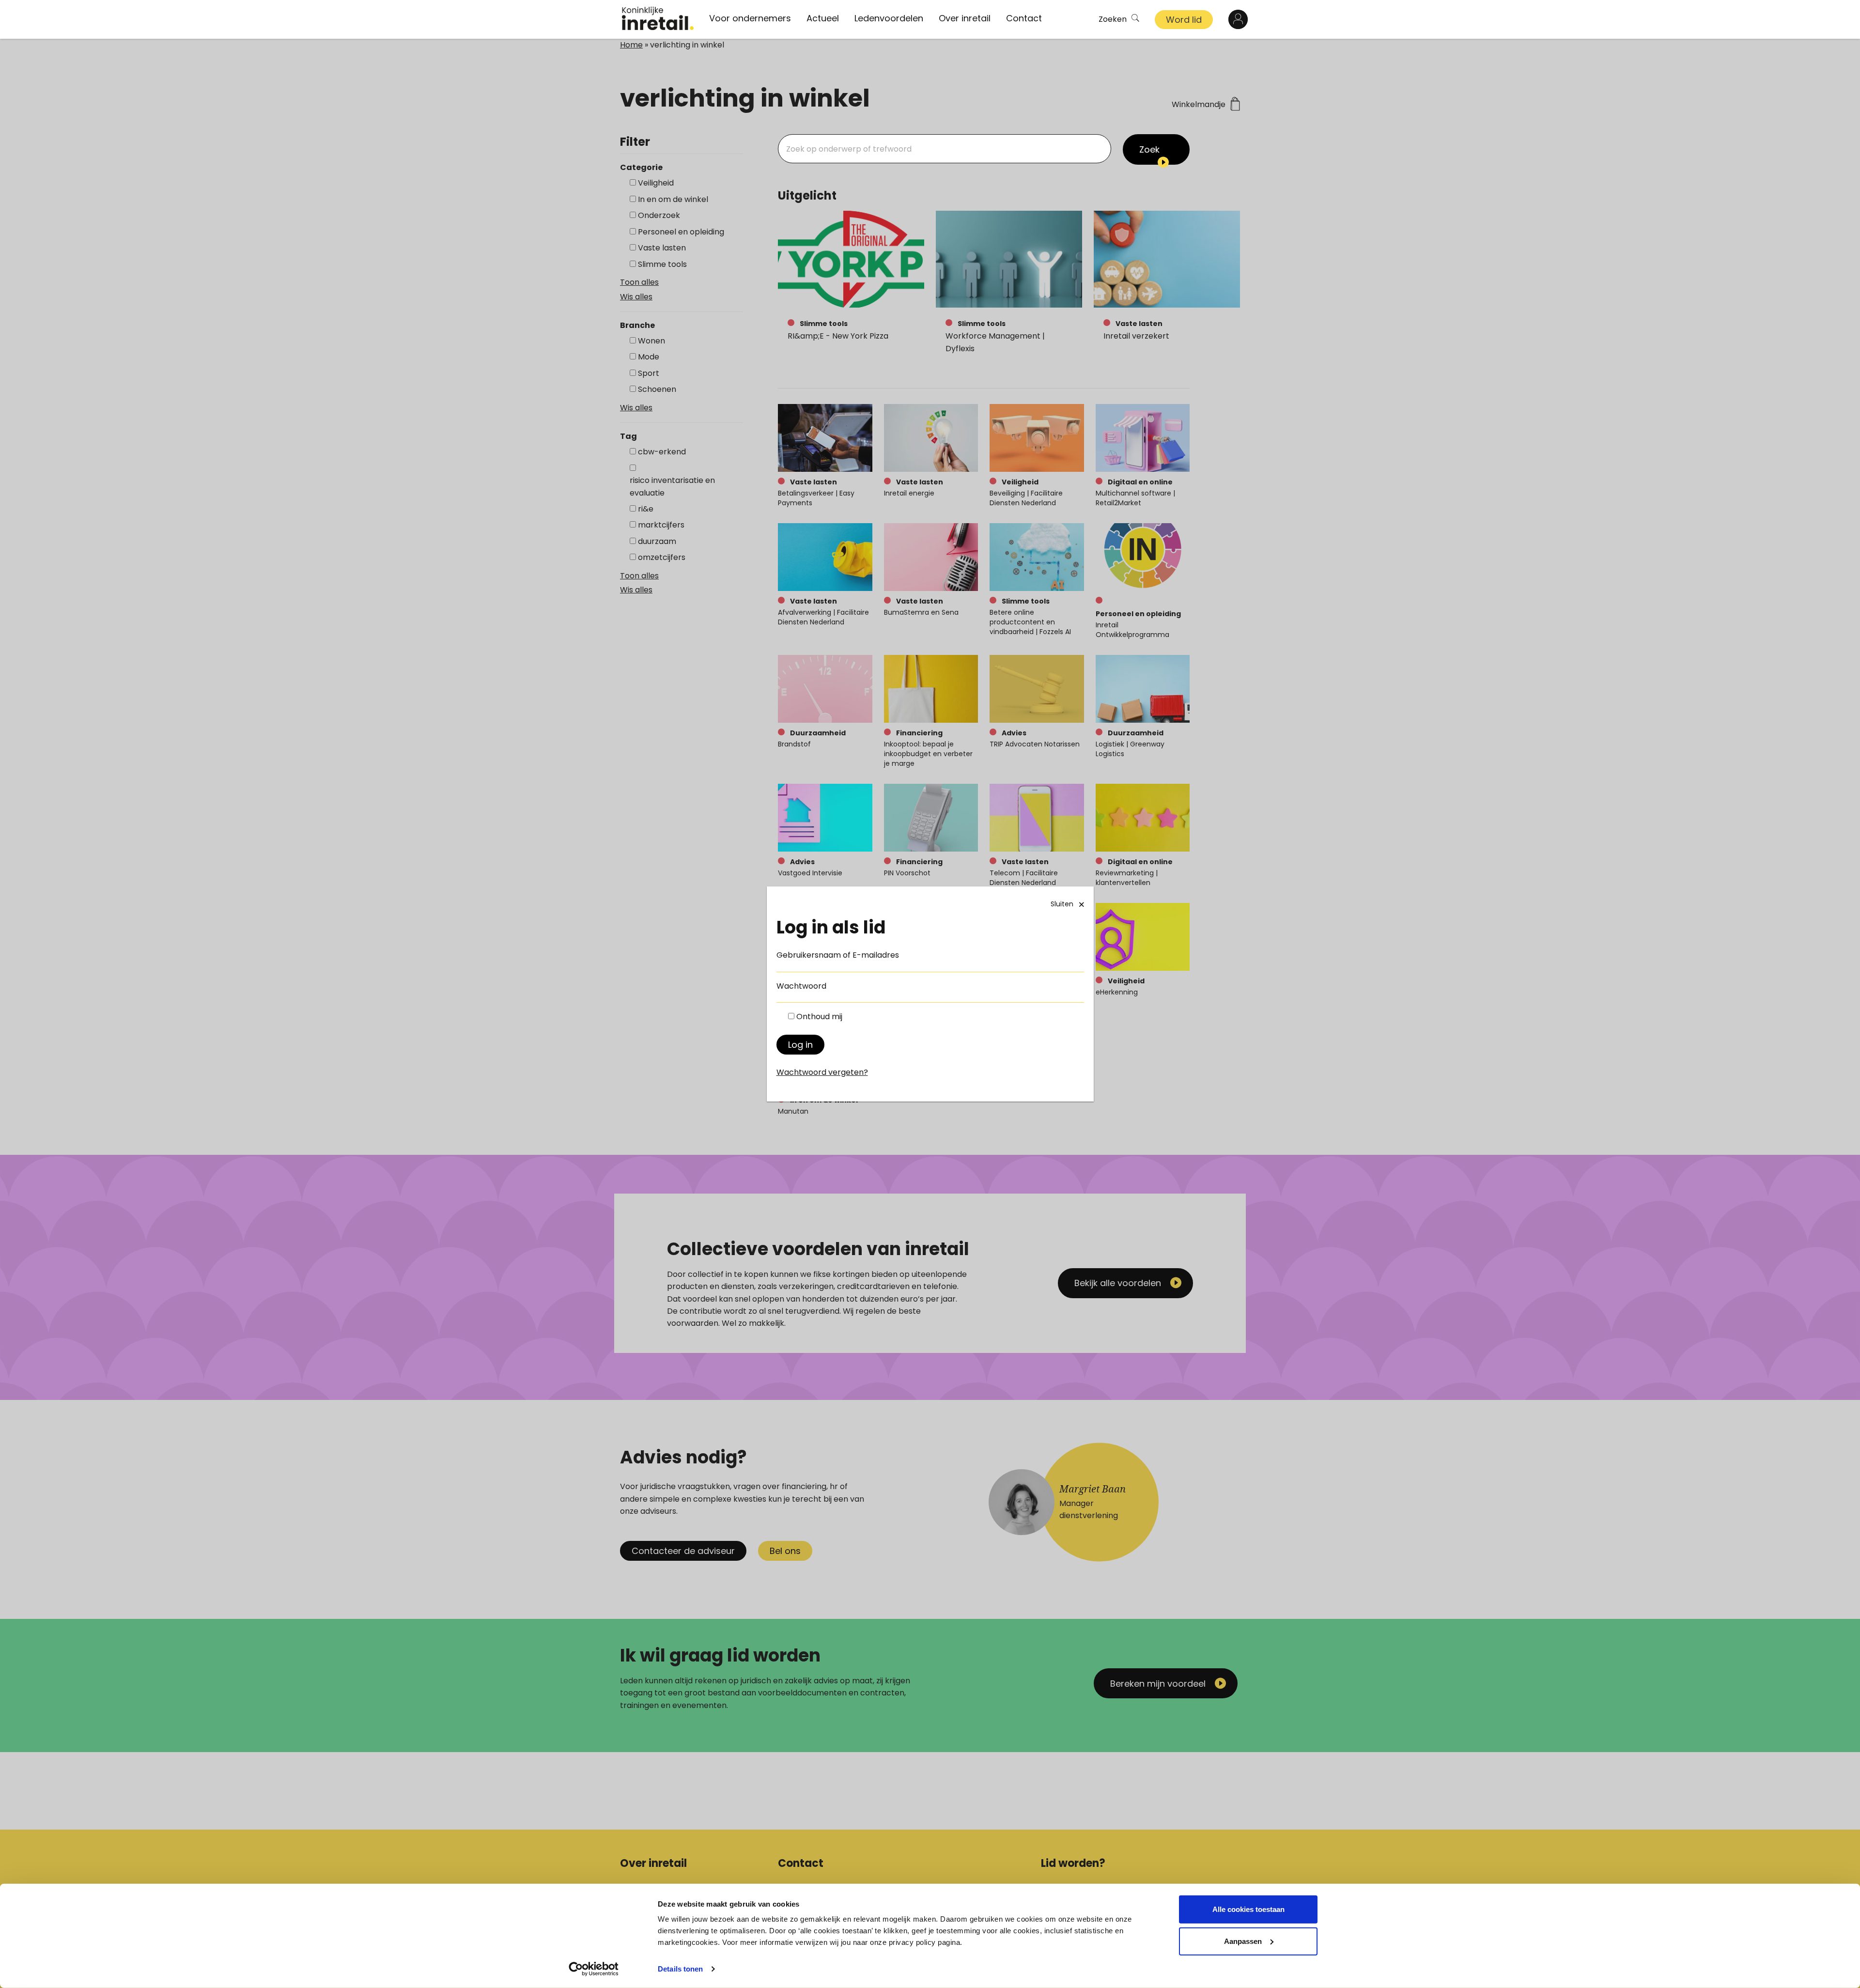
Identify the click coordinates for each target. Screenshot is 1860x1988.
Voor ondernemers (750, 18)
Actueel (823, 18)
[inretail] (658, 18)
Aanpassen (1243, 1941)
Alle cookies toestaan (1248, 1909)
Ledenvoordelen (889, 18)
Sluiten (1062, 904)
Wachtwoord (801, 986)
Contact (1024, 18)
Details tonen (680, 1969)
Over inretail (965, 18)
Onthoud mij (819, 1017)
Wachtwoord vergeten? (822, 1072)
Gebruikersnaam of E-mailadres (838, 955)
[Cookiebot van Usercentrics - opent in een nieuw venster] (594, 1969)
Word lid (1184, 20)
